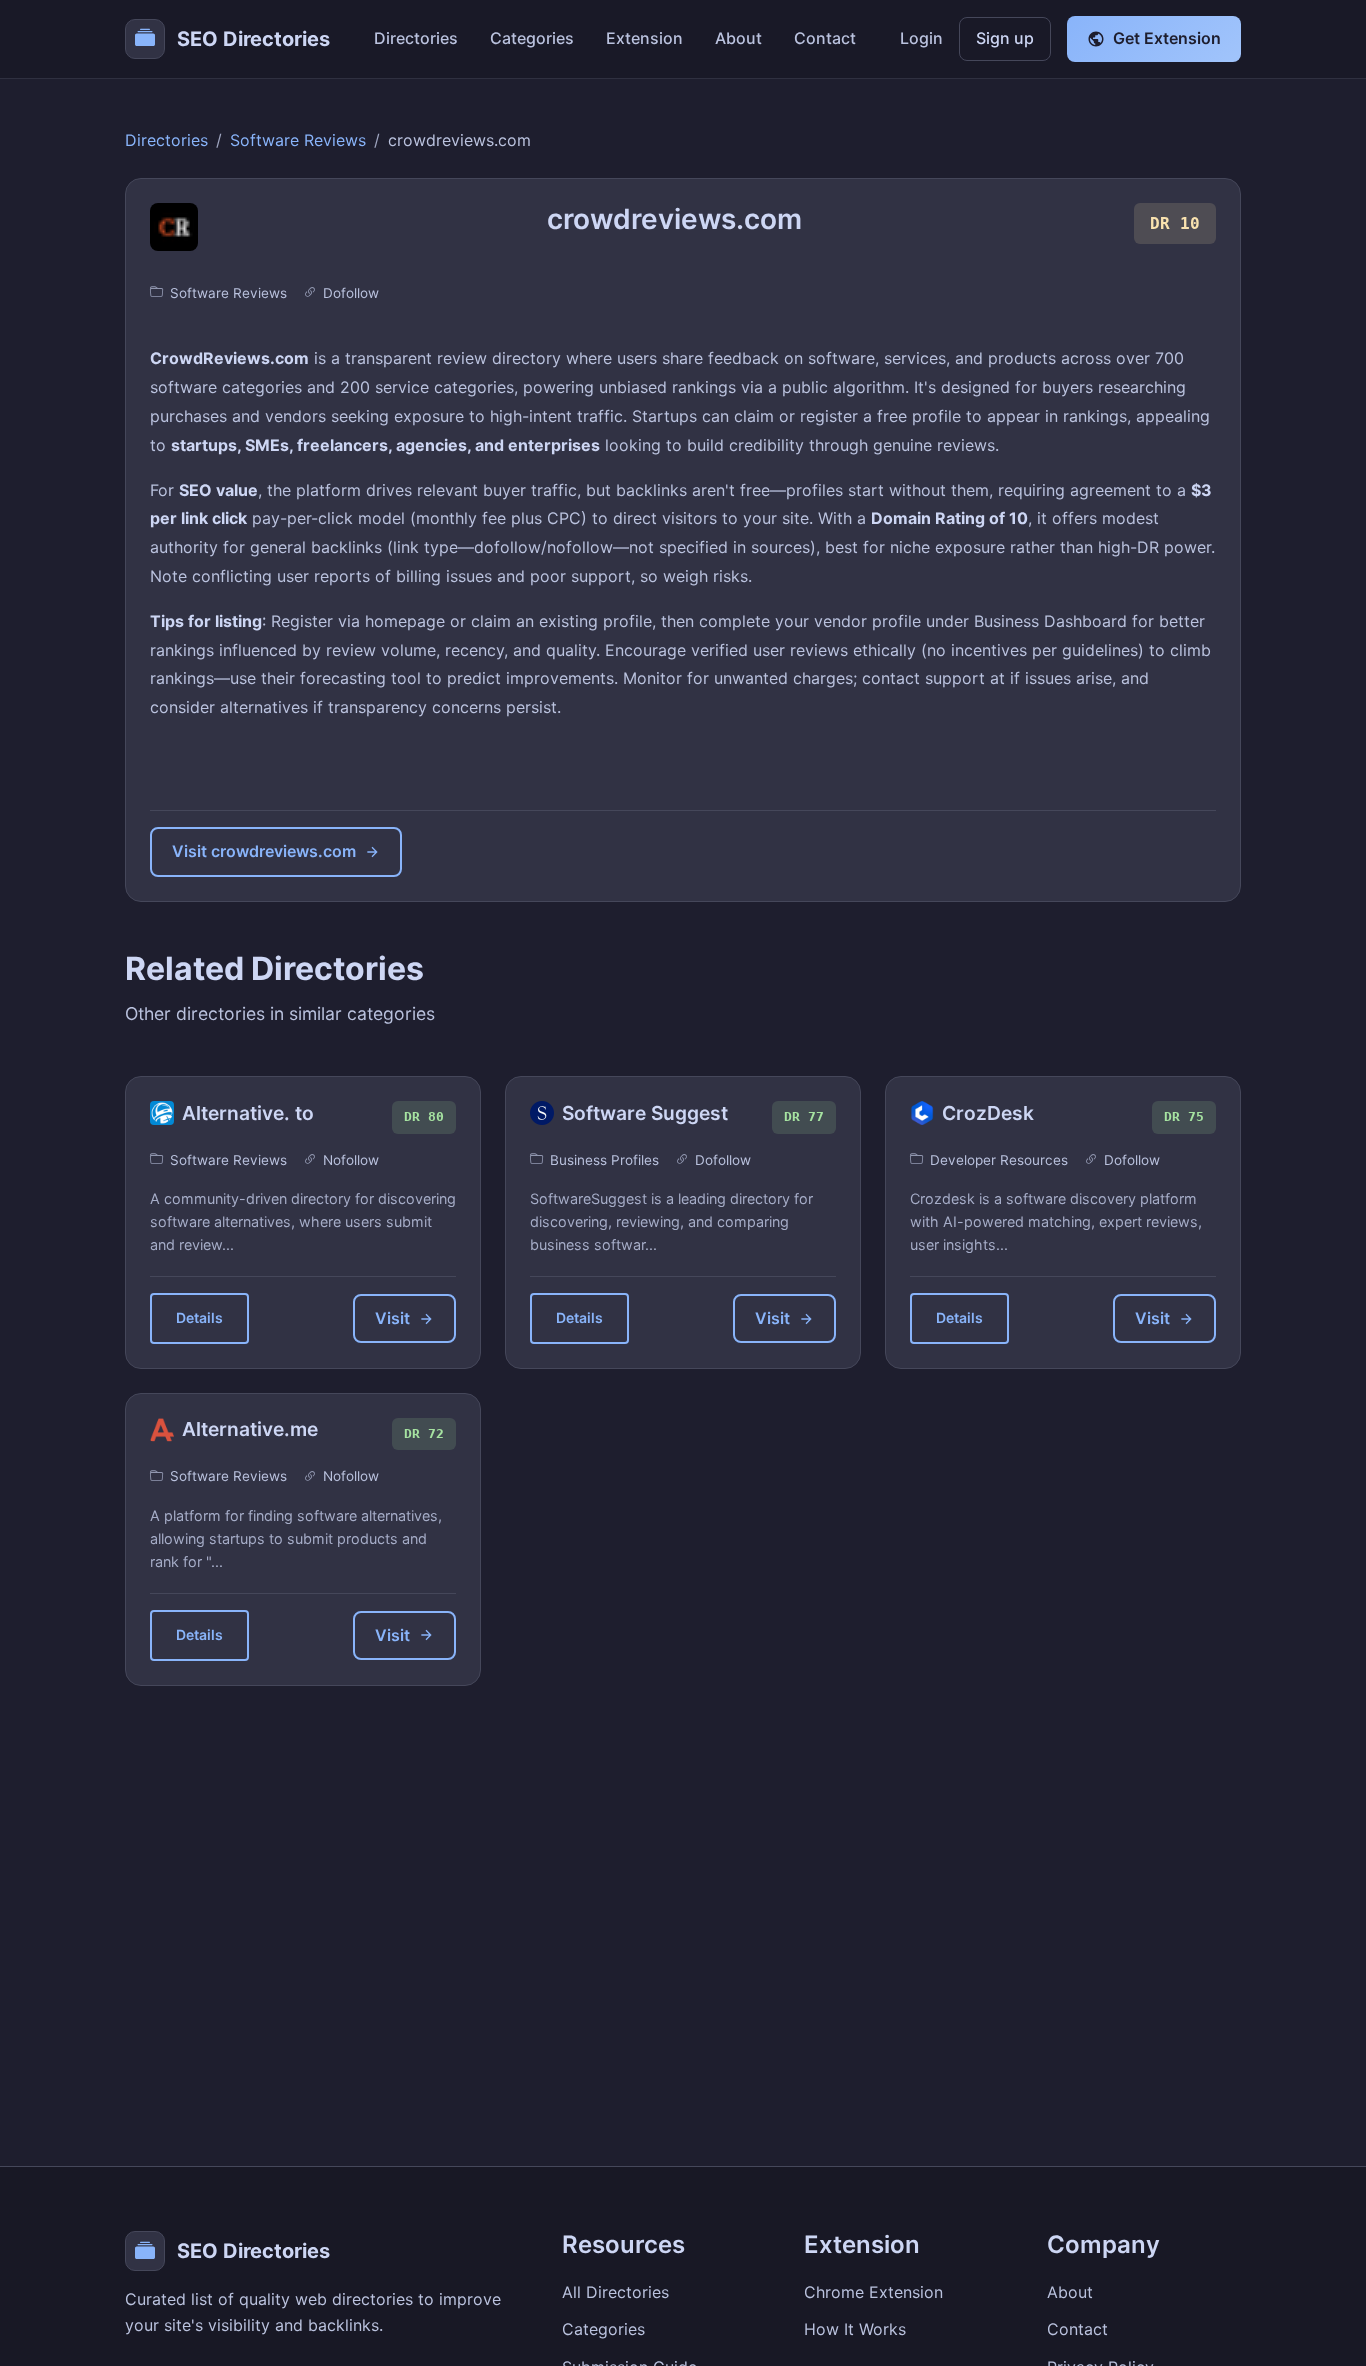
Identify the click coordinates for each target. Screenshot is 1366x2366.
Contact (825, 38)
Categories (532, 38)
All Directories (615, 2292)
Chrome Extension (873, 2292)
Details (199, 1317)
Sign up (1005, 38)
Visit (392, 1318)
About (738, 38)
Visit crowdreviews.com (264, 851)
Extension (644, 38)
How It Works (855, 2329)
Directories (416, 38)
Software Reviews (298, 140)
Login (921, 38)
